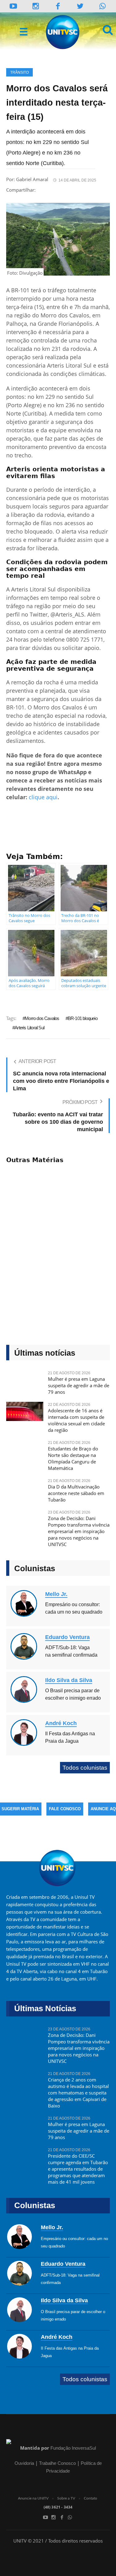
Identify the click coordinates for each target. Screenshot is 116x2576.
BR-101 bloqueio (83, 1018)
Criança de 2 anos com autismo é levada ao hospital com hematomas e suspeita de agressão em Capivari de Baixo (78, 2093)
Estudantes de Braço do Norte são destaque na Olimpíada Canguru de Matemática (73, 1458)
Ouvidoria (24, 2463)
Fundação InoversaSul (73, 2448)
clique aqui (43, 797)
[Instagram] (36, 6)
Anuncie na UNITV (33, 2498)
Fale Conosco (65, 1809)
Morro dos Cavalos (42, 1018)
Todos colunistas (85, 1768)
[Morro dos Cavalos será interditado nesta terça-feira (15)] (58, 239)
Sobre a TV (66, 2498)
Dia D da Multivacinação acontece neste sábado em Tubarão (76, 1493)
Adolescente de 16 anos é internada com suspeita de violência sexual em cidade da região (76, 1420)
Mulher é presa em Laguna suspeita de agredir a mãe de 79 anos (79, 1385)
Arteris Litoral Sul (29, 1028)
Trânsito (19, 72)
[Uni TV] (63, 32)
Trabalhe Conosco (57, 2463)
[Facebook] (62, 2517)
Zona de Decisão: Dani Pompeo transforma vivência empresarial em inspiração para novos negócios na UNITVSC (79, 1531)
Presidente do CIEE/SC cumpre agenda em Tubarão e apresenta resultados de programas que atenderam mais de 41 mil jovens (78, 2169)
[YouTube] (13, 6)
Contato (90, 2498)
